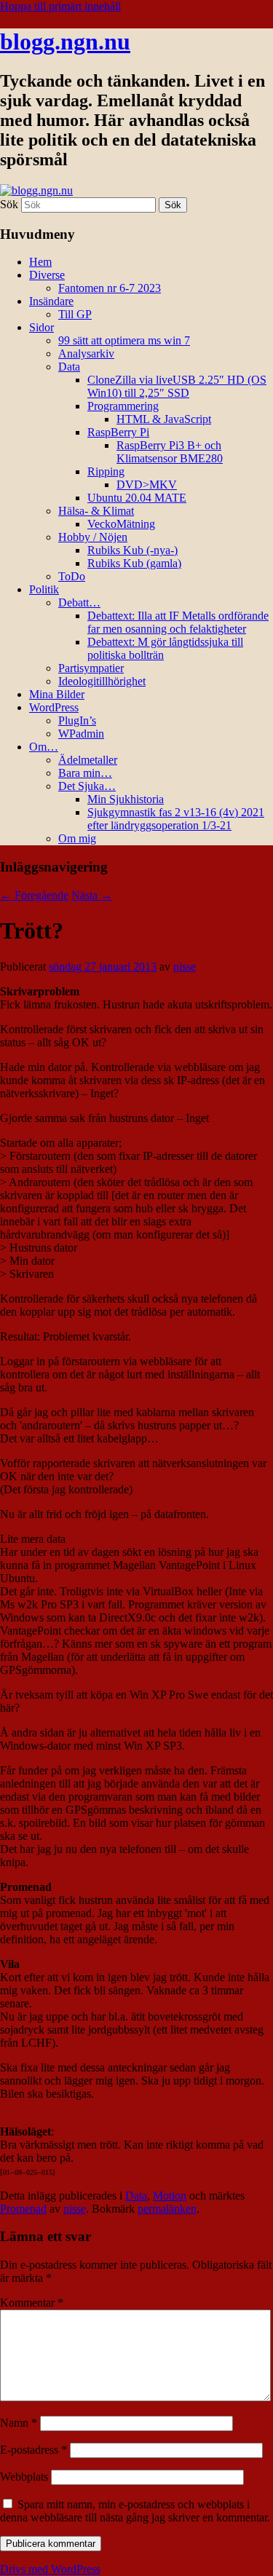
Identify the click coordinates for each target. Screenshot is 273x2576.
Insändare (51, 301)
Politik (44, 589)
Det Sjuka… (87, 786)
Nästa (92, 895)
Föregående (34, 895)
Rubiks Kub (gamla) (134, 563)
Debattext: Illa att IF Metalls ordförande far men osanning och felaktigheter (178, 622)
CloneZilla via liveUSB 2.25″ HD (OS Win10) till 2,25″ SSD (177, 386)
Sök (9, 204)
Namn (19, 2423)
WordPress (54, 707)
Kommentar (32, 2303)
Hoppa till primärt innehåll (60, 6)
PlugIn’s (77, 720)
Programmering (123, 406)
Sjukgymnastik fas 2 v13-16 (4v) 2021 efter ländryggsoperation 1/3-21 (176, 819)
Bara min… (85, 773)
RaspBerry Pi (118, 432)
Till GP (75, 314)
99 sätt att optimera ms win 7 (124, 340)
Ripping (106, 471)
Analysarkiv (86, 353)
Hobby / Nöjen (93, 537)
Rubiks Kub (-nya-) (132, 550)
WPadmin (81, 734)
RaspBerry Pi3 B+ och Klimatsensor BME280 (170, 452)
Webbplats (24, 2477)
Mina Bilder (57, 694)
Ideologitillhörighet (102, 681)
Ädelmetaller (88, 760)
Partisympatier (91, 668)
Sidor (41, 327)
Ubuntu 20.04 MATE (137, 498)
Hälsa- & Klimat (96, 511)
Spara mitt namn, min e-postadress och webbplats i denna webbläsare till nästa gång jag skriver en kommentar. (135, 2511)
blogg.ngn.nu (65, 42)
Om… (44, 747)
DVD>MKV (147, 485)
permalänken (167, 2209)
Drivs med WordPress (50, 2569)
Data (69, 367)
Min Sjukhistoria (126, 799)
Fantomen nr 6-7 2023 (110, 288)
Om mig (77, 838)
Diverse (47, 275)
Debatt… (79, 602)
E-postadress (33, 2450)
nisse (185, 967)
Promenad (23, 2209)
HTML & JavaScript (164, 419)
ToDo (72, 576)
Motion (170, 2196)
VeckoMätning (121, 524)
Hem (40, 262)
